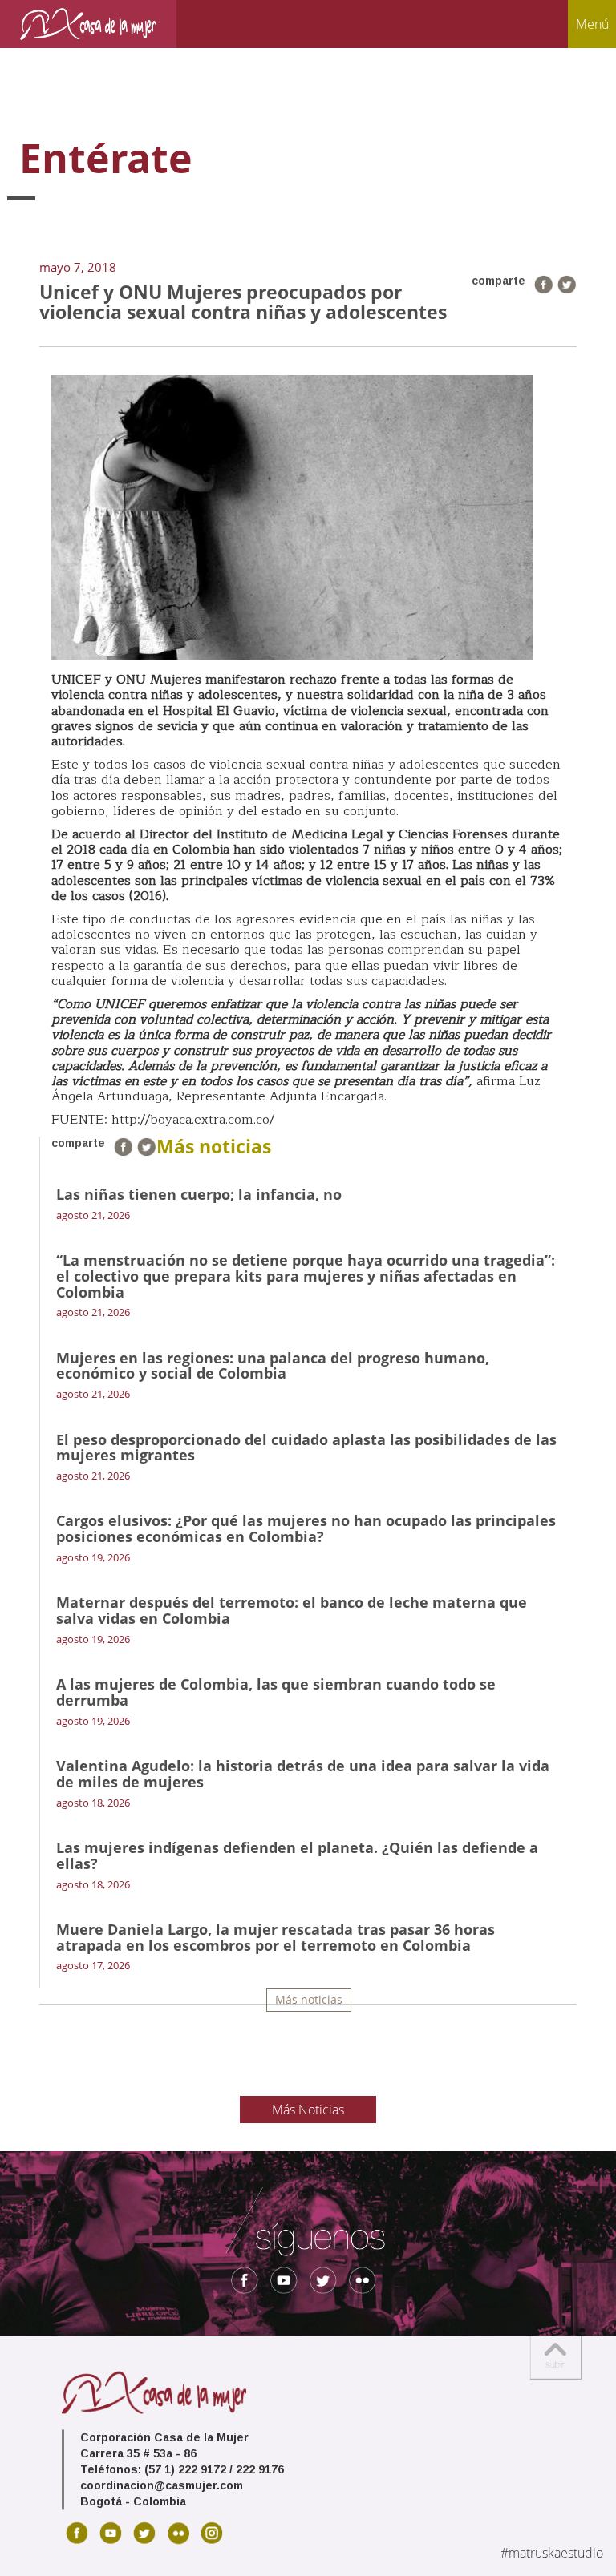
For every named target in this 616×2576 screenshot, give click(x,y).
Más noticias (309, 1999)
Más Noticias (308, 2110)
